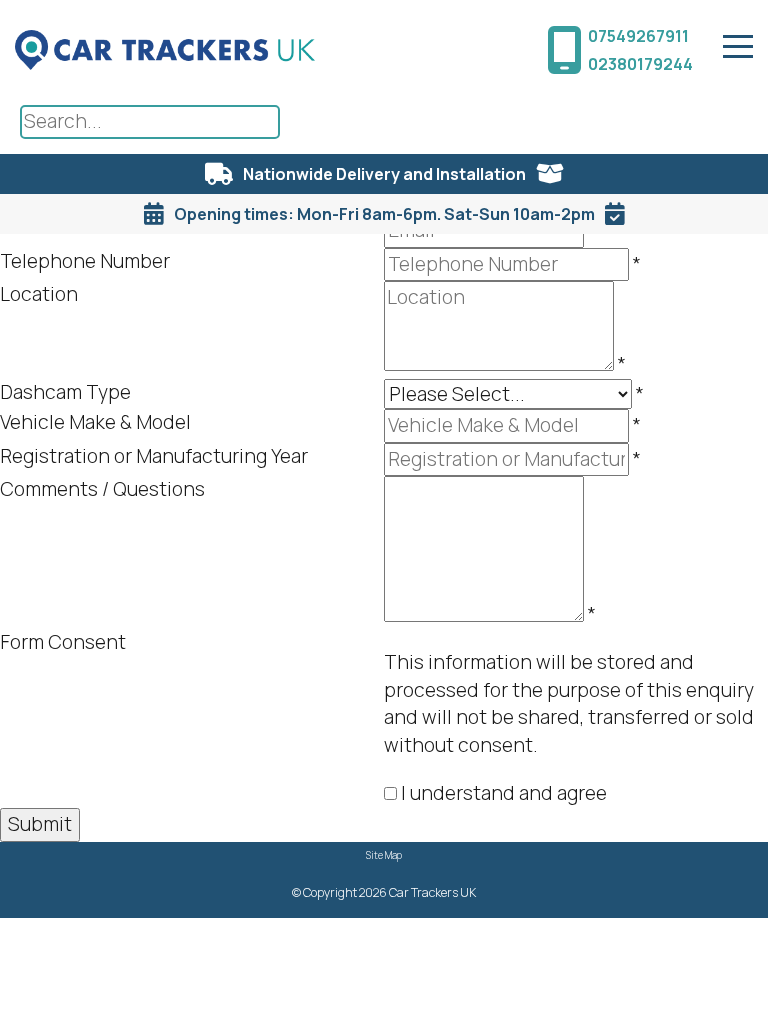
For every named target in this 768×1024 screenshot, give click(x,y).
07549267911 (638, 36)
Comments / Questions (102, 489)
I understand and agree (504, 793)
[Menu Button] (738, 46)
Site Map (384, 855)
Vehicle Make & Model (95, 422)
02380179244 (640, 64)
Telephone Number (85, 261)
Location (39, 294)
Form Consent (63, 642)
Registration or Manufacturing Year (154, 456)
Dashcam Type (65, 392)
